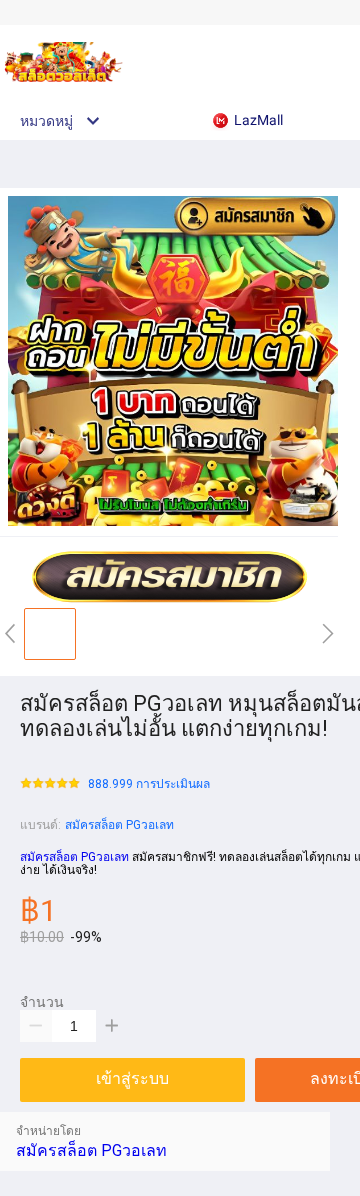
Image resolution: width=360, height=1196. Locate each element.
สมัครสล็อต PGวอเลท (119, 825)
